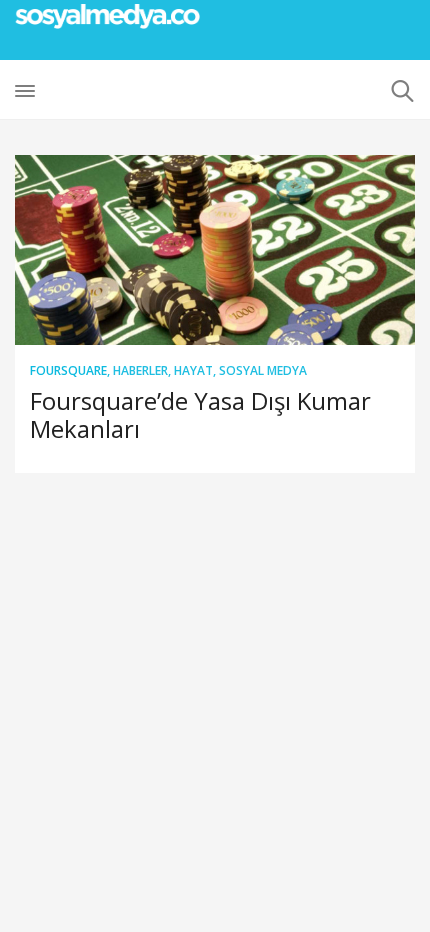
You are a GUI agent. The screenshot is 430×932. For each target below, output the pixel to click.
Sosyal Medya (263, 370)
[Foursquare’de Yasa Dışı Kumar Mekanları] (215, 250)
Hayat (193, 370)
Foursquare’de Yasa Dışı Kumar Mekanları (200, 414)
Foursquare (68, 370)
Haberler (140, 370)
